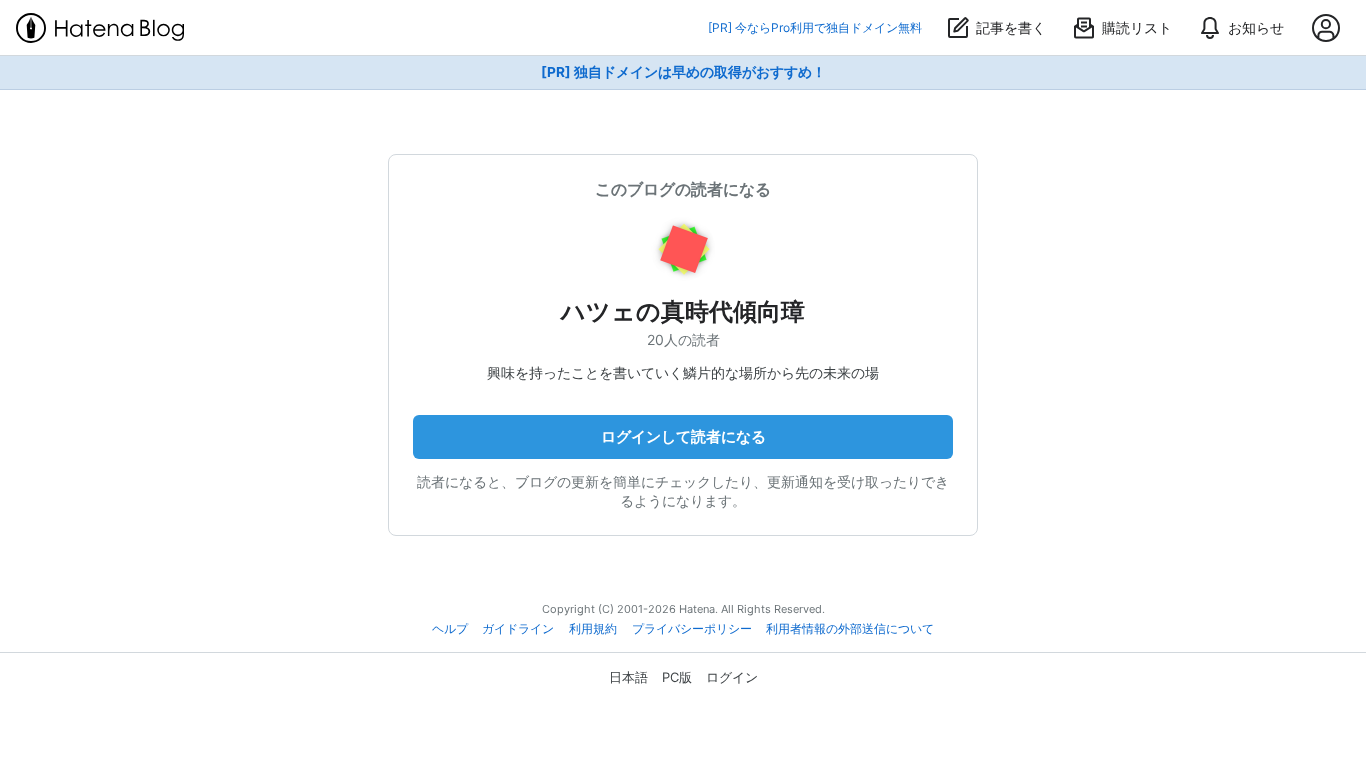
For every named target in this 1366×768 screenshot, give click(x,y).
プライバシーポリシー (692, 629)
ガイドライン (518, 629)
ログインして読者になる (683, 436)
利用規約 (593, 629)
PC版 (677, 677)
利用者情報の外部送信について (850, 629)
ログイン (732, 677)
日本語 (628, 677)
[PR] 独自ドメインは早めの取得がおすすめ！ (683, 72)
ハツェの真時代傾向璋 (683, 311)
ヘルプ (450, 629)
